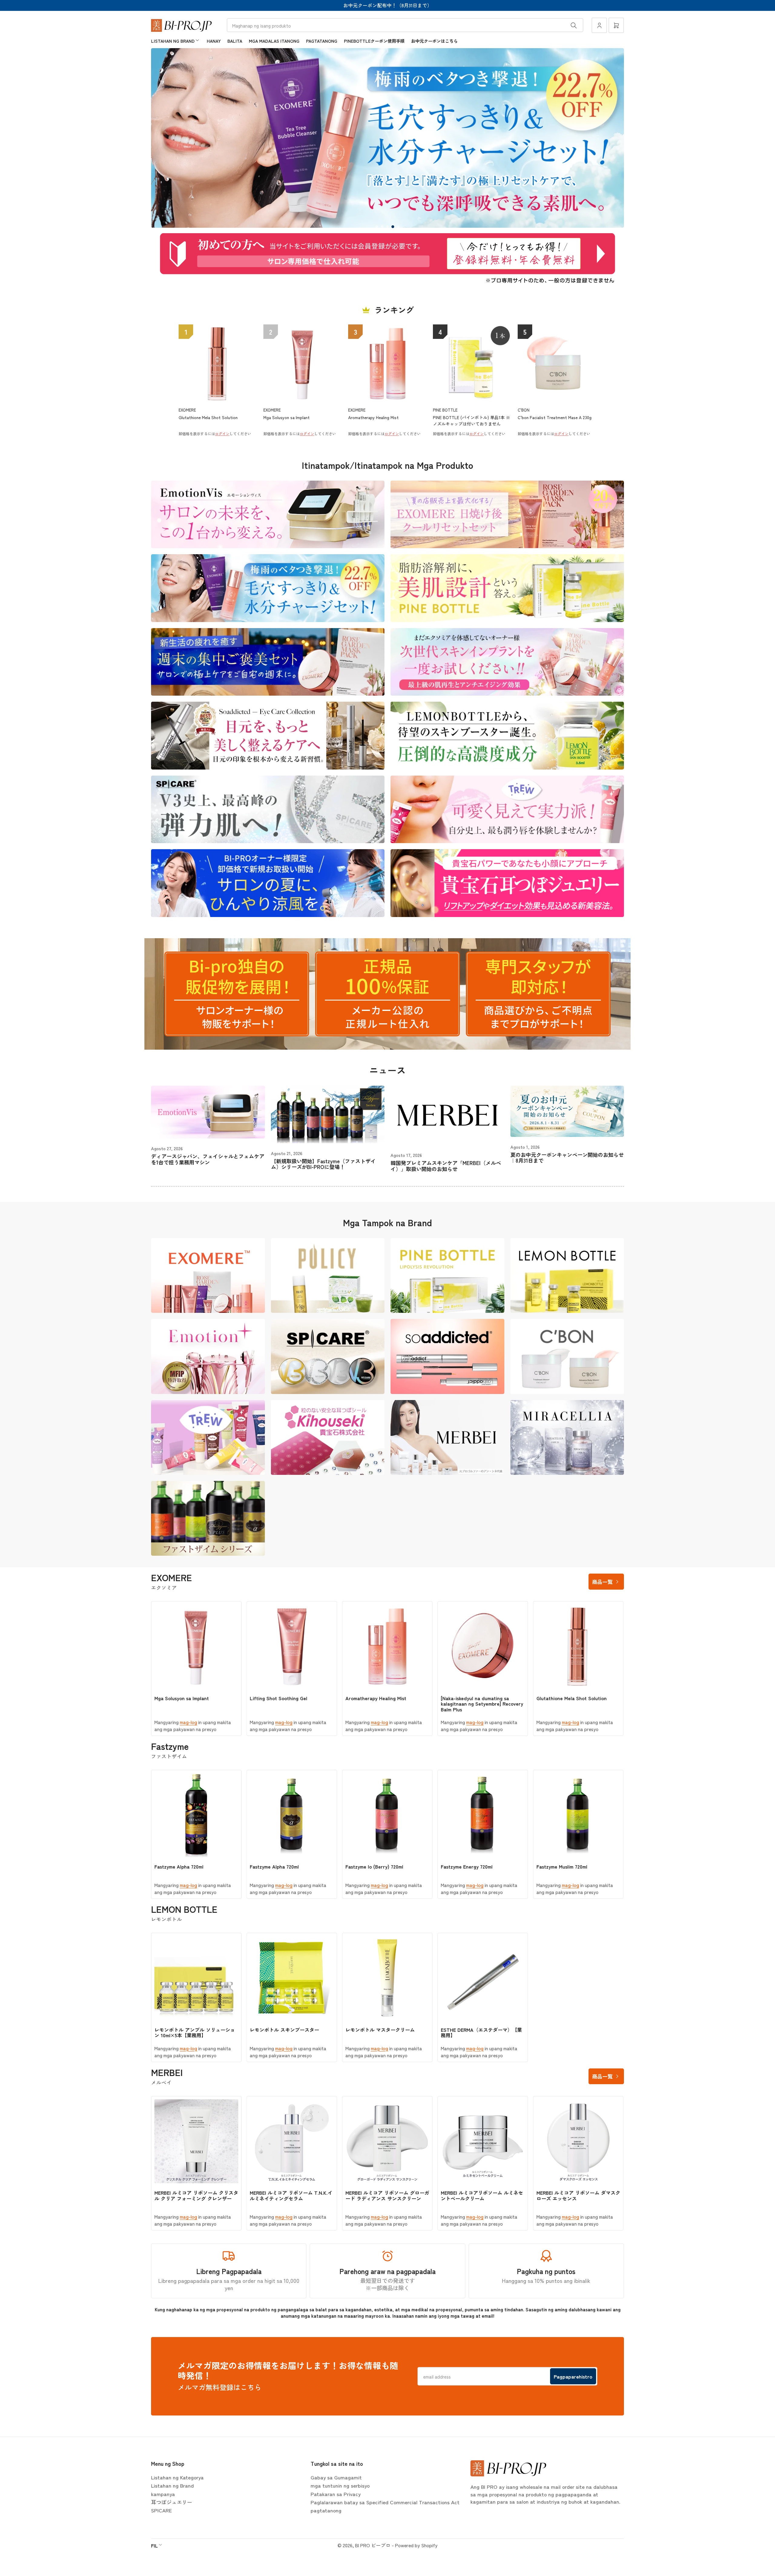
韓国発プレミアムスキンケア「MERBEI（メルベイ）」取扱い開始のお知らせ (446, 1166)
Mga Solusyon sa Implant (182, 1698)
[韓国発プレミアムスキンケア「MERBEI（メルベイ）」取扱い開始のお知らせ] (447, 1116)
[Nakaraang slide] (165, 138)
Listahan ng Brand (173, 41)
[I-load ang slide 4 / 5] (393, 227)
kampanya (163, 2494)
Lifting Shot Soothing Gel (279, 1698)
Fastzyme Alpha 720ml (179, 1866)
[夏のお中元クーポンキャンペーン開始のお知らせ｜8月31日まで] (567, 1111)
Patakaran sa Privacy (336, 2494)
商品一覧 (602, 1582)
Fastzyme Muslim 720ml (562, 1866)
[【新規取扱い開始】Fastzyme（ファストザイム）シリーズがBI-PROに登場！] (328, 1114)
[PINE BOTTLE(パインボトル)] (447, 1275)
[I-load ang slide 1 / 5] (377, 227)
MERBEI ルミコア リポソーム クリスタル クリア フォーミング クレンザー (196, 2195)
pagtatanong (322, 41)
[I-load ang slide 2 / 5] (382, 227)
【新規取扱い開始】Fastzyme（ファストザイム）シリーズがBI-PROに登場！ (323, 1164)
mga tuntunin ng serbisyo (340, 2485)
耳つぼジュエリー (172, 2502)
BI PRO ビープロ (373, 2545)
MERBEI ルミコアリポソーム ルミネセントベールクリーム (482, 2195)
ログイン (222, 434)
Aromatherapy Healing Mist (376, 1698)
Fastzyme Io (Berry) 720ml (374, 1866)
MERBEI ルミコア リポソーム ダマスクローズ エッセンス (578, 2195)
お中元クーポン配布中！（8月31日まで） (388, 5)
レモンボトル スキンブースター (284, 2030)
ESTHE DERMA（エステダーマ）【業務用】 (481, 2032)
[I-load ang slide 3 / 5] (387, 227)
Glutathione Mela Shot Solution (572, 1698)
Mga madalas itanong (274, 41)
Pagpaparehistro (573, 2376)
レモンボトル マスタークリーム (380, 2030)
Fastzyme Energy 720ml (467, 1866)
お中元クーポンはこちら (434, 41)
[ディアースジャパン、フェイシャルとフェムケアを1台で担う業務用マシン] (208, 1112)
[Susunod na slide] (610, 138)
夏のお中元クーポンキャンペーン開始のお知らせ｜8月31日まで (567, 1158)
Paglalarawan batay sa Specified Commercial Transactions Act (385, 2502)
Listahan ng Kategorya (177, 2477)
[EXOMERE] (208, 1275)
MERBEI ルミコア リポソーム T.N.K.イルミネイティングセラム (291, 2195)
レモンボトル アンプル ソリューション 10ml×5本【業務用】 (195, 2032)
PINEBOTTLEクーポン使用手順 (374, 41)
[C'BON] (567, 1356)
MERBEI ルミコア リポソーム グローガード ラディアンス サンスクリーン (387, 2195)
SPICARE (162, 2510)
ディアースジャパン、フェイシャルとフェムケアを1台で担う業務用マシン (208, 1159)
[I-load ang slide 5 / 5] (398, 227)
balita (235, 41)
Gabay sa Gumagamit (336, 2477)
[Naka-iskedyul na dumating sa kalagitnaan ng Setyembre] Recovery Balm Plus (482, 1704)
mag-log (188, 1722)
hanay (214, 41)
